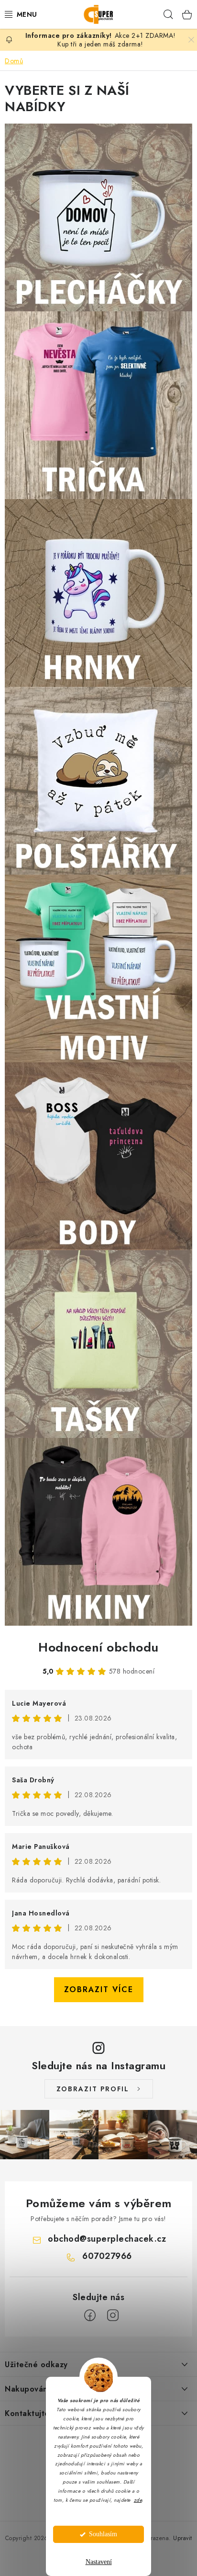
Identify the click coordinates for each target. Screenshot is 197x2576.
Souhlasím (103, 2534)
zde (138, 2500)
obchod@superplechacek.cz (107, 2239)
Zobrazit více (99, 1989)
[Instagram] (113, 2315)
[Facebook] (90, 2315)
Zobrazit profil (93, 2089)
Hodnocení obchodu (98, 1647)
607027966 (107, 2256)
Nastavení (99, 2562)
